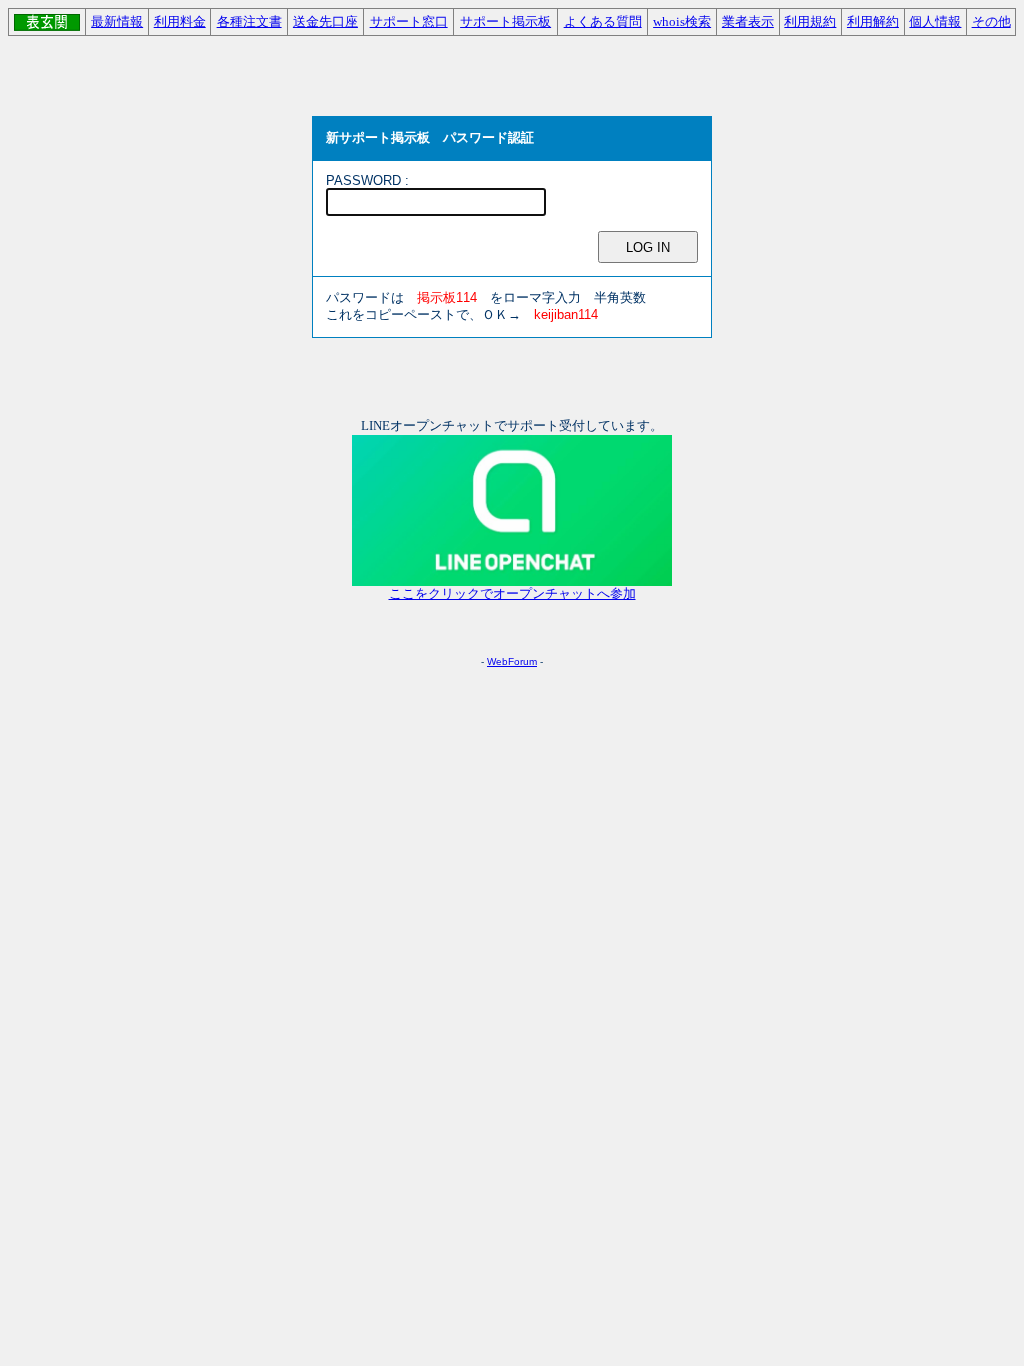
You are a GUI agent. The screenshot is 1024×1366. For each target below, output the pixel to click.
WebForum (512, 661)
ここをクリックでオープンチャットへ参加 (512, 594)
